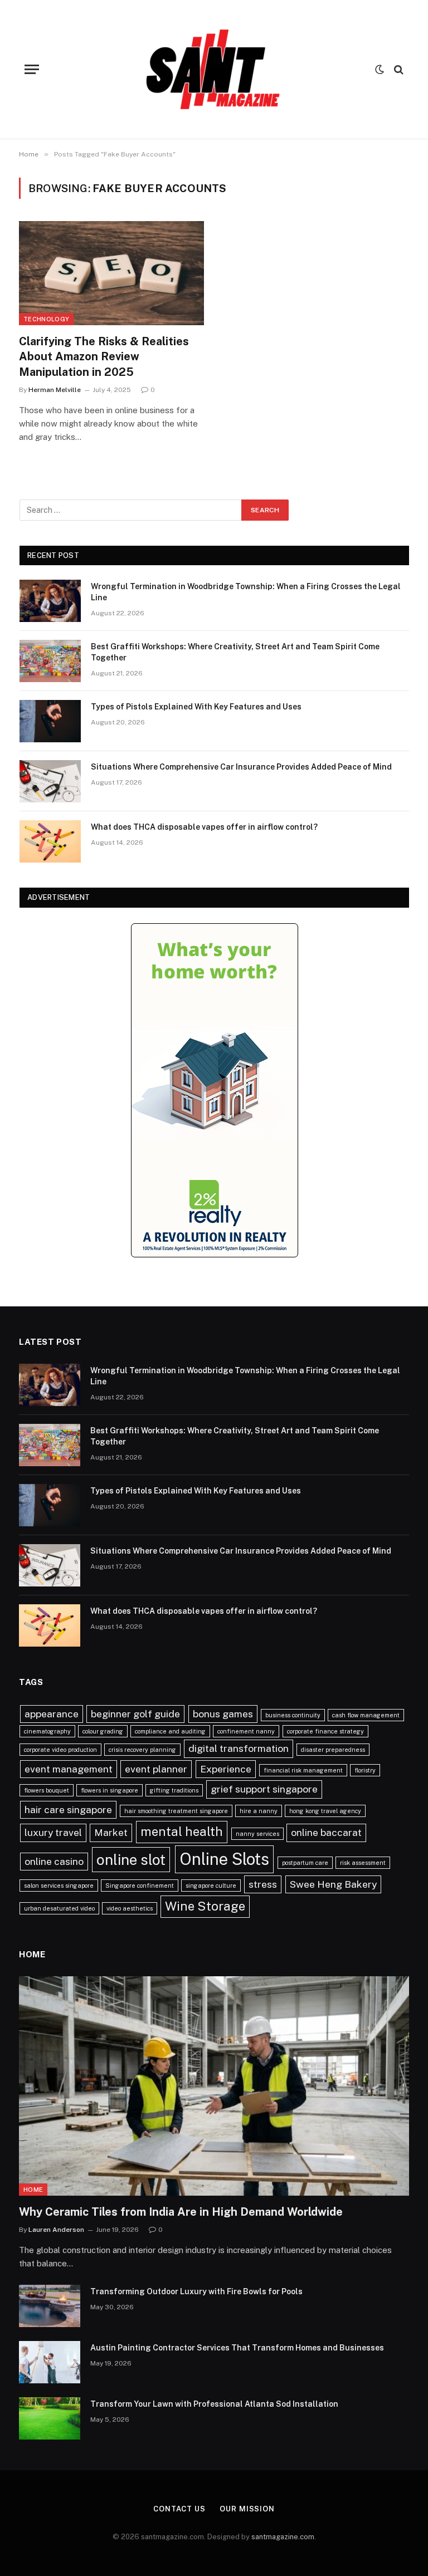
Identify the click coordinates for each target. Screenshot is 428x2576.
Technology (46, 319)
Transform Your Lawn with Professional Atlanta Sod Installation (214, 2404)
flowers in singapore (110, 1790)
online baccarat (326, 1832)
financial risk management (303, 1770)
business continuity (293, 1715)
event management (69, 1769)
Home (33, 2190)
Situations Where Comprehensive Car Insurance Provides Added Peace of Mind (241, 767)
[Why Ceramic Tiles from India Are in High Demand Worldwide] (214, 2086)
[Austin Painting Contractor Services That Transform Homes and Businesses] (50, 2362)
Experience (226, 1769)
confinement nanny (246, 1731)
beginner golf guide (135, 1714)
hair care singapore (68, 1809)
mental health (182, 1831)
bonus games (223, 1714)
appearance (52, 1714)
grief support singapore (264, 1789)
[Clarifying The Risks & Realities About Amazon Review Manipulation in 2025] (111, 273)
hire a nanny (259, 1811)
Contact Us (179, 2509)
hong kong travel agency (325, 1811)
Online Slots (224, 1859)
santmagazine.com (283, 2537)
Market (111, 1832)
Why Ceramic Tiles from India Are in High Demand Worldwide (181, 2212)
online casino (54, 1861)
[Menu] (32, 69)
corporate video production (60, 1750)
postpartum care (305, 1863)
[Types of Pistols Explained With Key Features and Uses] (50, 721)
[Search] (398, 69)
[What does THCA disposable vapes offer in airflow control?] (50, 841)
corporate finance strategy (325, 1731)
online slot (131, 1860)
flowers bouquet (47, 1790)
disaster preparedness (333, 1750)
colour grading (103, 1731)
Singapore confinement (140, 1886)
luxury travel (53, 1832)
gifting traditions (174, 1790)
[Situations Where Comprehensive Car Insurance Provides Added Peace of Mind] (50, 781)
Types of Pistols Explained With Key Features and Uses (196, 707)
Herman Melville (55, 390)
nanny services (257, 1834)
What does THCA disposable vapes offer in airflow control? (204, 827)
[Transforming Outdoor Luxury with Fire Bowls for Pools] (50, 2306)
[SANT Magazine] (214, 69)
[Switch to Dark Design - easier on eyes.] (380, 70)
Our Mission (247, 2509)
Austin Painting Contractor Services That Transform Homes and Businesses (237, 2348)
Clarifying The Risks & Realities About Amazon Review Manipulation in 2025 (104, 356)
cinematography (47, 1731)
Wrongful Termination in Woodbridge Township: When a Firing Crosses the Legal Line (246, 592)
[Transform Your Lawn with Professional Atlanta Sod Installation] (50, 2418)
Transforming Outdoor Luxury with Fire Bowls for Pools (196, 2291)
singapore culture (211, 1886)
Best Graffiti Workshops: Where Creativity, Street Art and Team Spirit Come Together (235, 652)
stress (263, 1884)
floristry (365, 1770)
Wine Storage (205, 1906)
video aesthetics (130, 1908)
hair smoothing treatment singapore (176, 1811)
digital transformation (239, 1748)
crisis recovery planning (142, 1750)
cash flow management (366, 1715)
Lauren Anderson (56, 2230)
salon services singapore (59, 1886)
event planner (156, 1769)
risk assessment (363, 1863)
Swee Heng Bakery (333, 1884)
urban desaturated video (59, 1908)
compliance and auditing (170, 1731)
